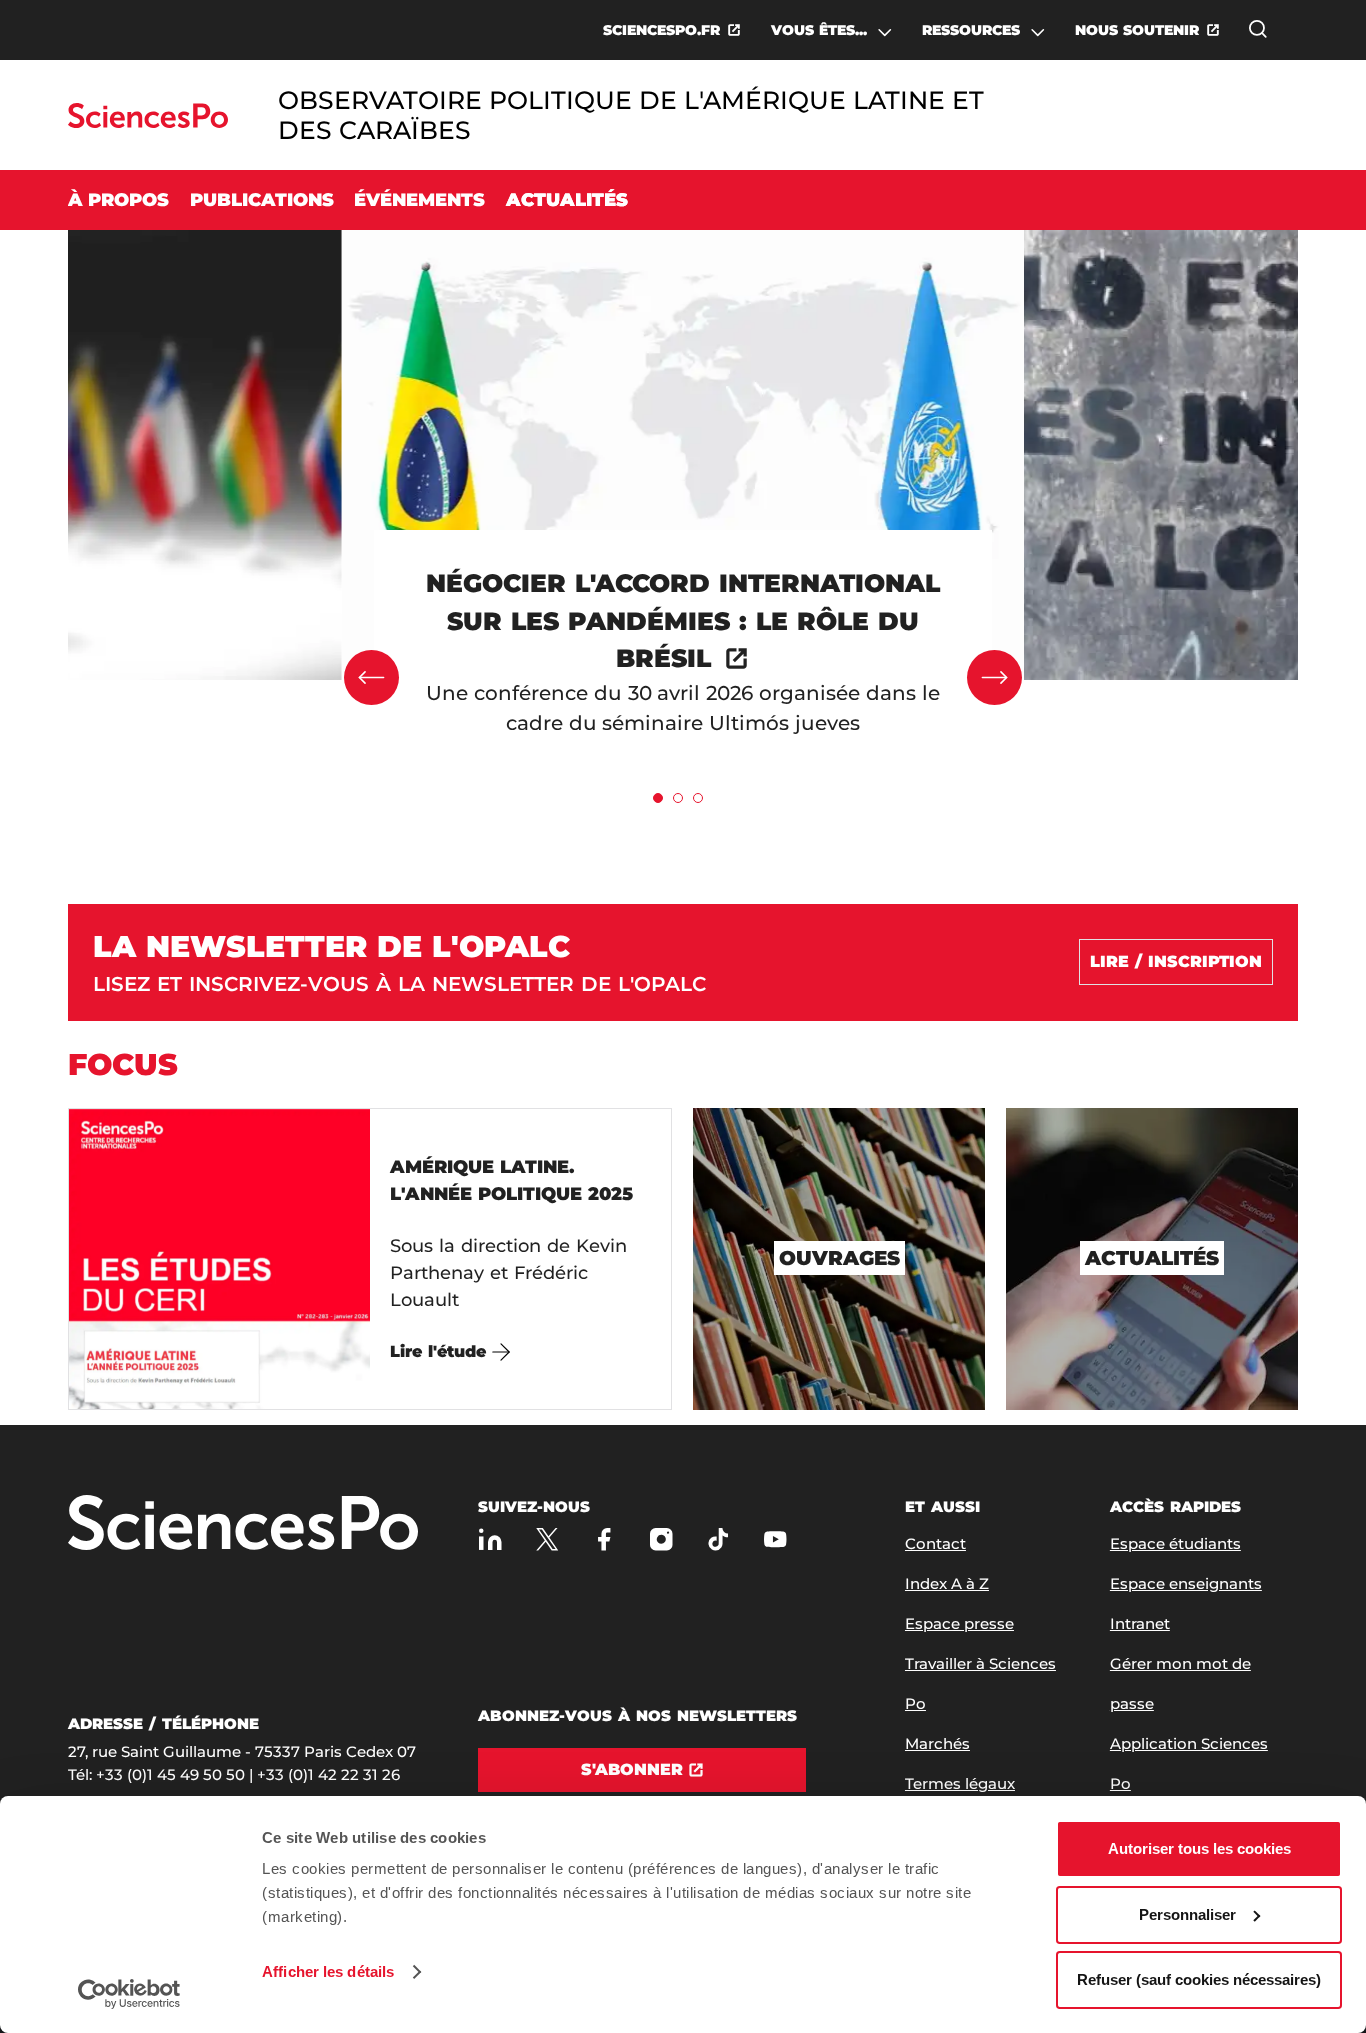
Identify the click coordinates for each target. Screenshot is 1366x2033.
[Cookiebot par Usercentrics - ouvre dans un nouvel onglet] (129, 1994)
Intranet (1140, 1623)
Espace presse (959, 1623)
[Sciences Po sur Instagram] (661, 1539)
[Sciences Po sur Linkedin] (490, 1539)
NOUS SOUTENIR (1137, 30)
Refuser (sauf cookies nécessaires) (1199, 1979)
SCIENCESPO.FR (661, 30)
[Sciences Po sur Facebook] (604, 1539)
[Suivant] (994, 677)
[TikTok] (718, 1539)
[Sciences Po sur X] (547, 1539)
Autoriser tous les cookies (1199, 1848)
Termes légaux (960, 1783)
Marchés (937, 1743)
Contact (935, 1543)
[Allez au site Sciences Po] (147, 122)
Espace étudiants (1175, 1543)
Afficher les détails (328, 1971)
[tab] (658, 798)
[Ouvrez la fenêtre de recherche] (1258, 29)
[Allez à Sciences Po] (243, 1524)
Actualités (567, 200)
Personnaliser (1187, 1914)
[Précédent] (371, 677)
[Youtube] (775, 1539)
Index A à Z (947, 1583)
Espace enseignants (1186, 1583)
